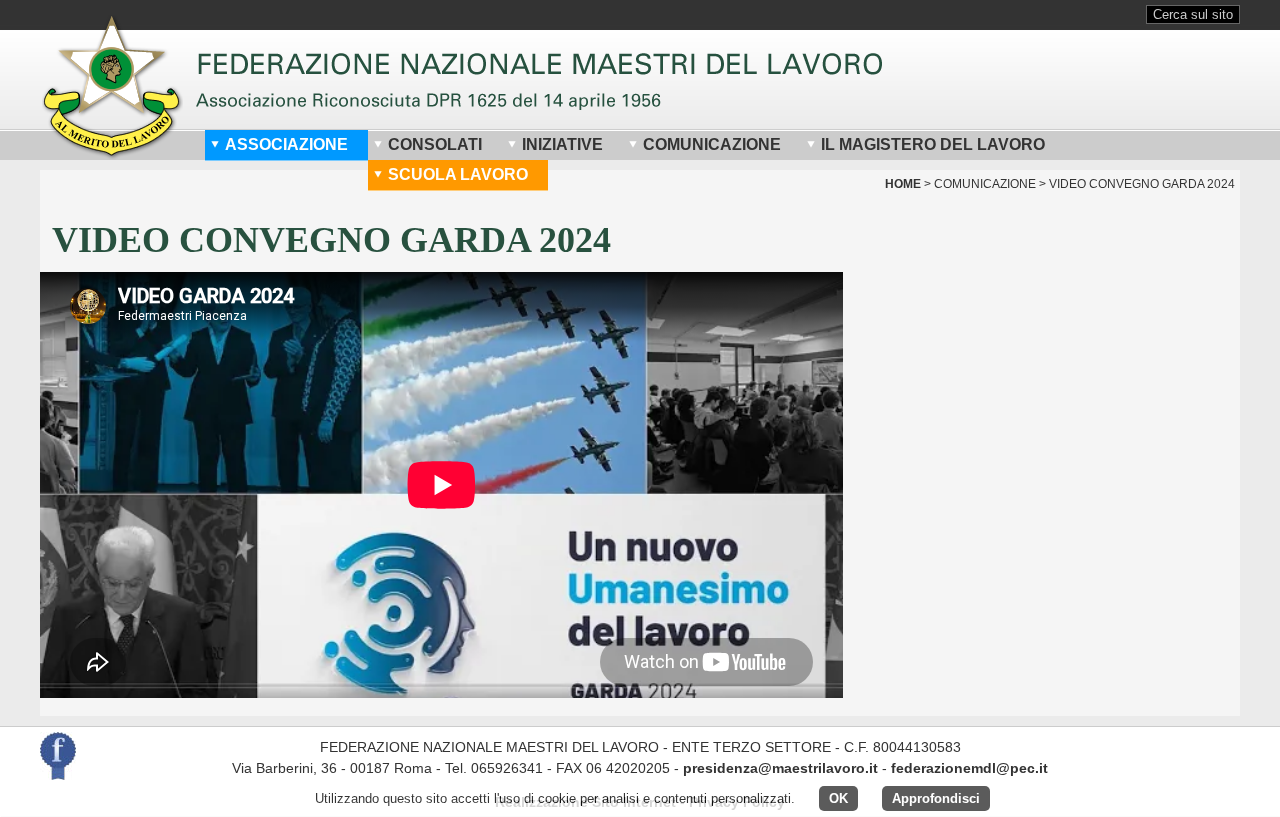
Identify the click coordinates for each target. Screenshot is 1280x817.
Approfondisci (936, 798)
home (903, 184)
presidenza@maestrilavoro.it (780, 768)
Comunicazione (712, 144)
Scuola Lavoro (458, 174)
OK (838, 798)
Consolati (435, 144)
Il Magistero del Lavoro (933, 144)
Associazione (286, 144)
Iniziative (562, 144)
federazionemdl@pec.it (969, 768)
